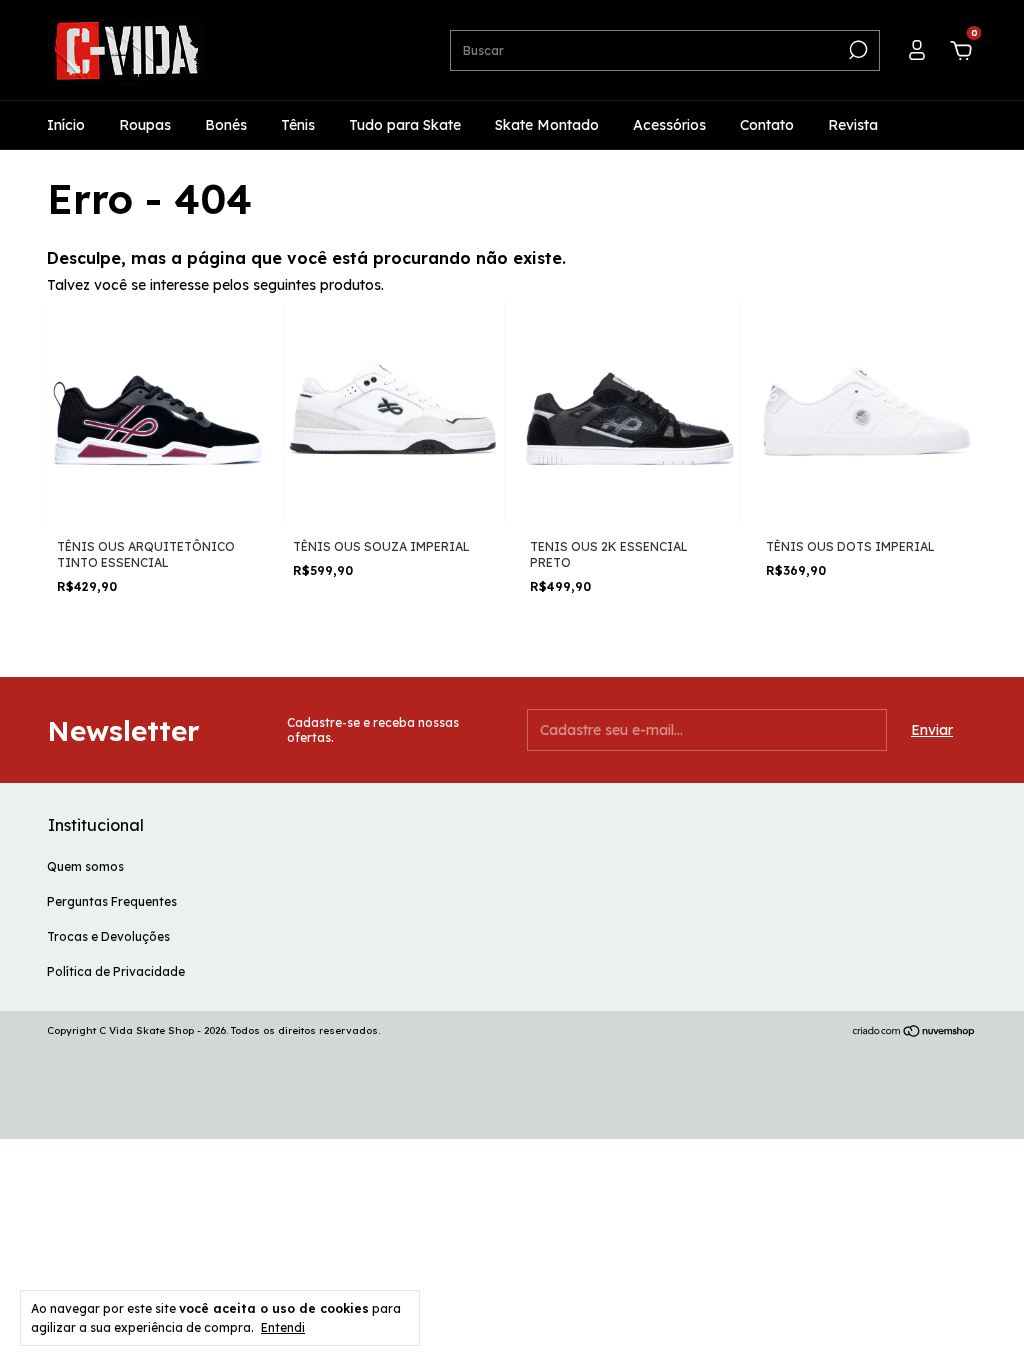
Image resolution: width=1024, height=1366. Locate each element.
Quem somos (85, 866)
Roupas (145, 125)
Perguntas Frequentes (112, 901)
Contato (767, 125)
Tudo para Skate (405, 125)
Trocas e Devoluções (108, 936)
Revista (853, 125)
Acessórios (669, 125)
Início (66, 125)
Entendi (283, 1327)
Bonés (226, 125)
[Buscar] (856, 50)
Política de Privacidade (116, 971)
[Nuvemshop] (914, 1033)
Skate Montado (547, 125)
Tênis (298, 125)
